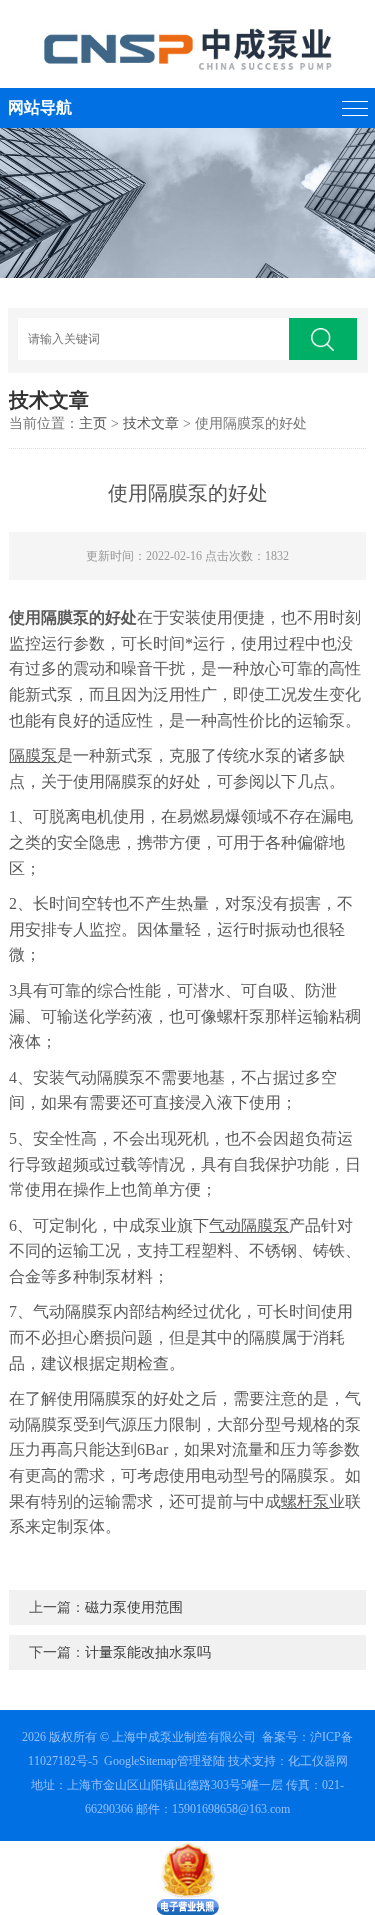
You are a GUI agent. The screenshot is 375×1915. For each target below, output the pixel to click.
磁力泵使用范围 (134, 1607)
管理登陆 (201, 1761)
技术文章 (151, 423)
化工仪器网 (318, 1761)
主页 (93, 423)
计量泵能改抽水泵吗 (148, 1652)
